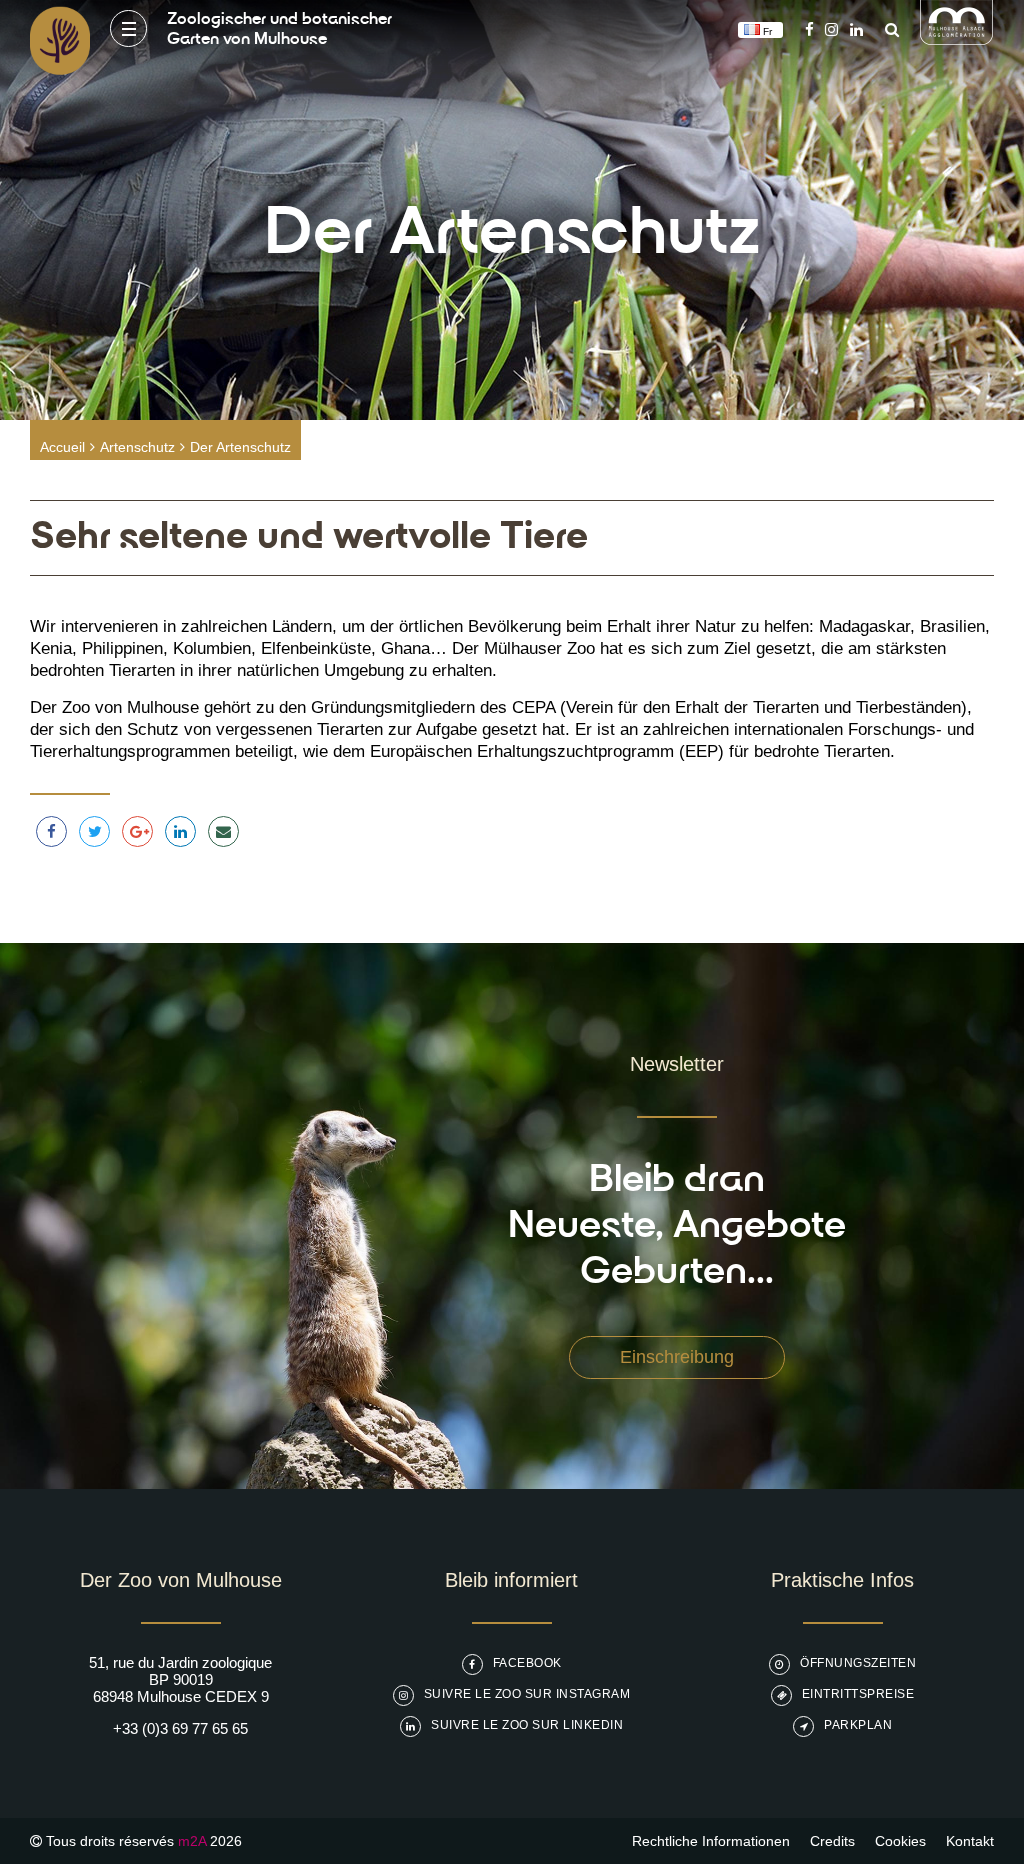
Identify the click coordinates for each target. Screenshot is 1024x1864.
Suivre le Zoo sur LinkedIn (527, 1725)
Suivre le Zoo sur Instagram (527, 1694)
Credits (832, 1841)
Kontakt (970, 1841)
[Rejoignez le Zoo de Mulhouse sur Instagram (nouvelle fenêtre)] (831, 29)
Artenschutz (137, 447)
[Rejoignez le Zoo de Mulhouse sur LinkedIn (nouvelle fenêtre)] (856, 29)
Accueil (62, 447)
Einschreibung (677, 1357)
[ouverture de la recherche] (887, 29)
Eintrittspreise (858, 1694)
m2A (192, 1841)
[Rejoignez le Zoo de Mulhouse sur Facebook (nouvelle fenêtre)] (809, 29)
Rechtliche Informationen (711, 1841)
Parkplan (858, 1725)
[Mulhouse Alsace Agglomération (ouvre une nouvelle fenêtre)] (957, 39)
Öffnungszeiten (858, 1663)
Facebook (527, 1663)
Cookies (900, 1841)
